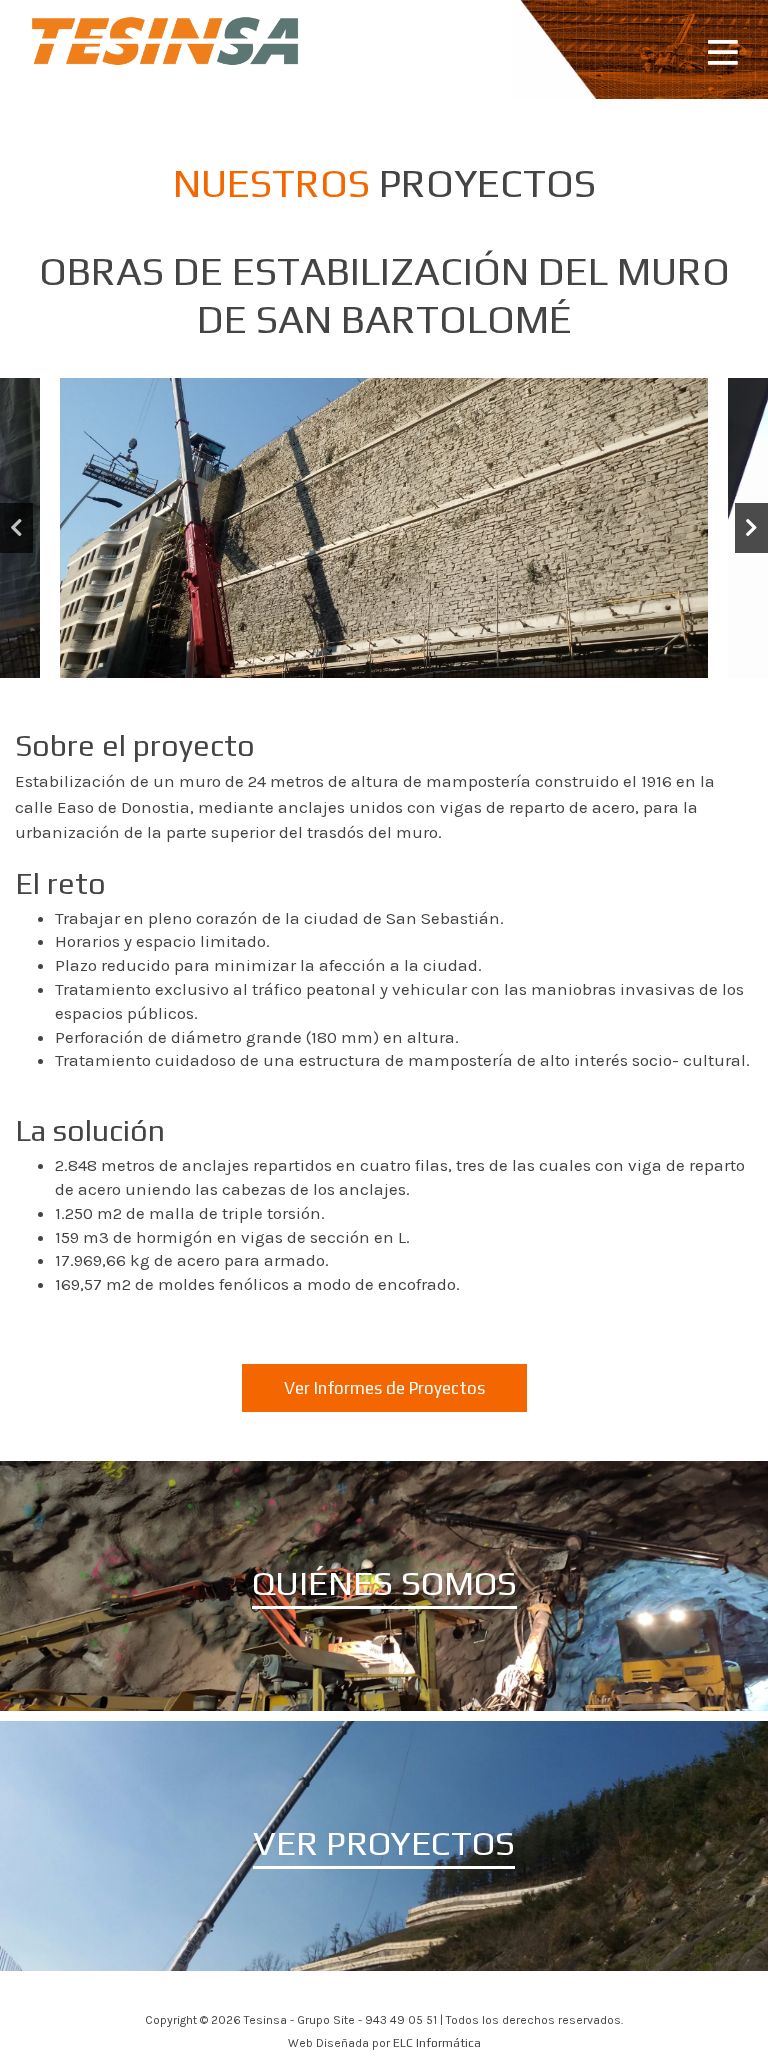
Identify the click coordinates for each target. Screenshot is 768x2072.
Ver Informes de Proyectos (384, 1388)
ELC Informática (437, 2043)
